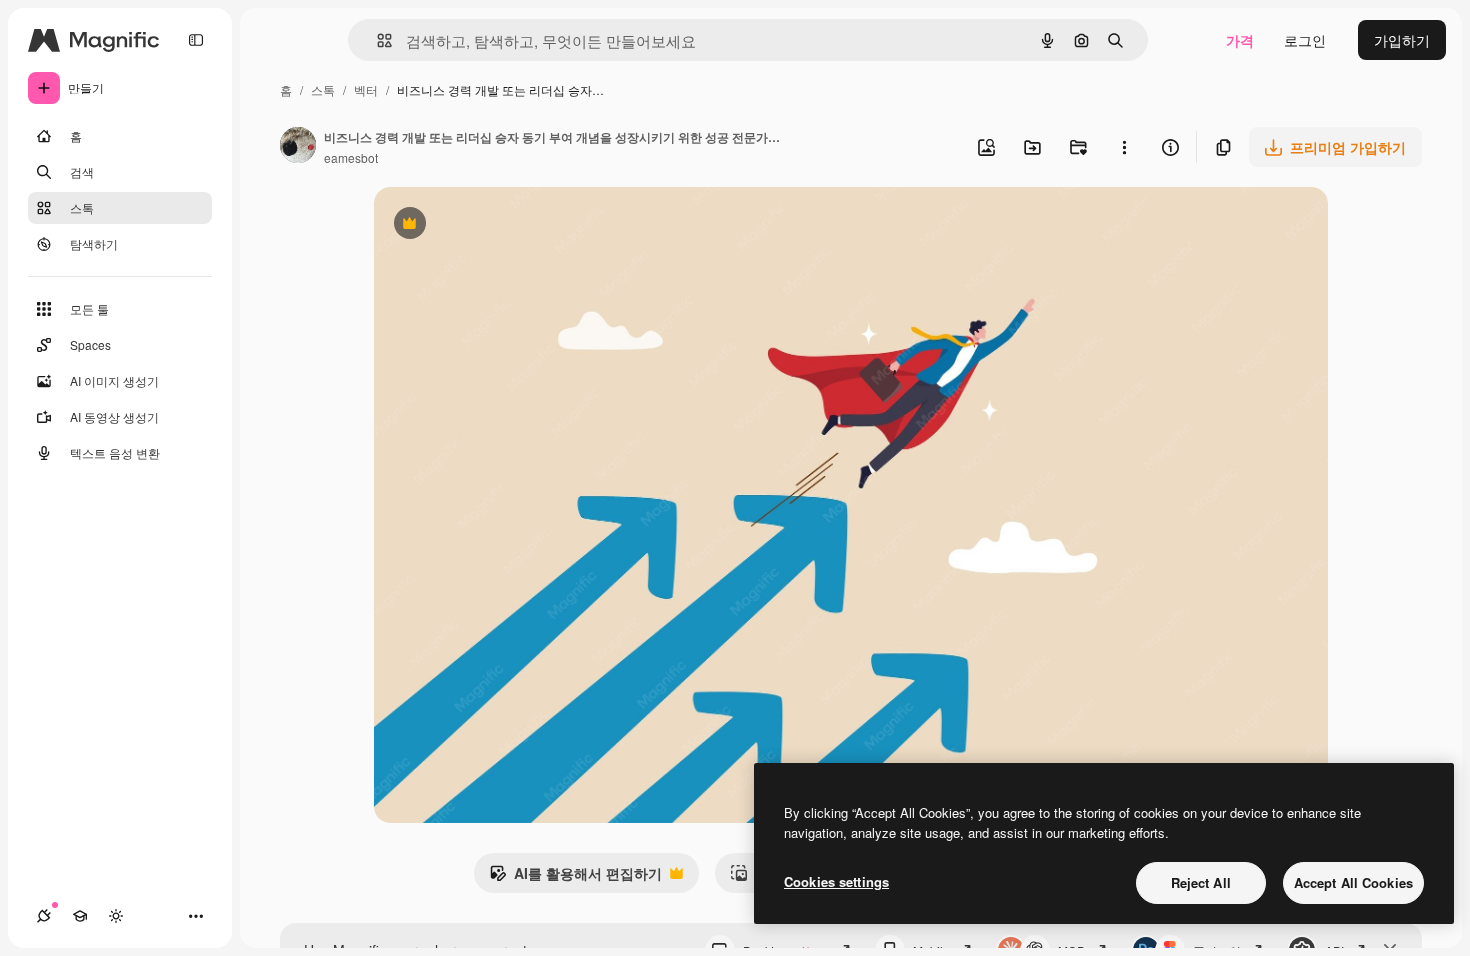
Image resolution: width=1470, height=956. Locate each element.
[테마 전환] (116, 916)
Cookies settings (836, 881)
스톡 (323, 89)
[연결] (44, 916)
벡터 (366, 89)
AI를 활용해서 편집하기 (575, 878)
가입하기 (1402, 40)
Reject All (1201, 882)
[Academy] (80, 916)
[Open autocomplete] (376, 40)
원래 (489, 225)
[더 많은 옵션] (1124, 147)
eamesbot (351, 157)
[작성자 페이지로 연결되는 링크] (298, 147)
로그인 (1305, 40)
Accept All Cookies (1353, 882)
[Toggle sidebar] (196, 40)
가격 (1240, 40)
